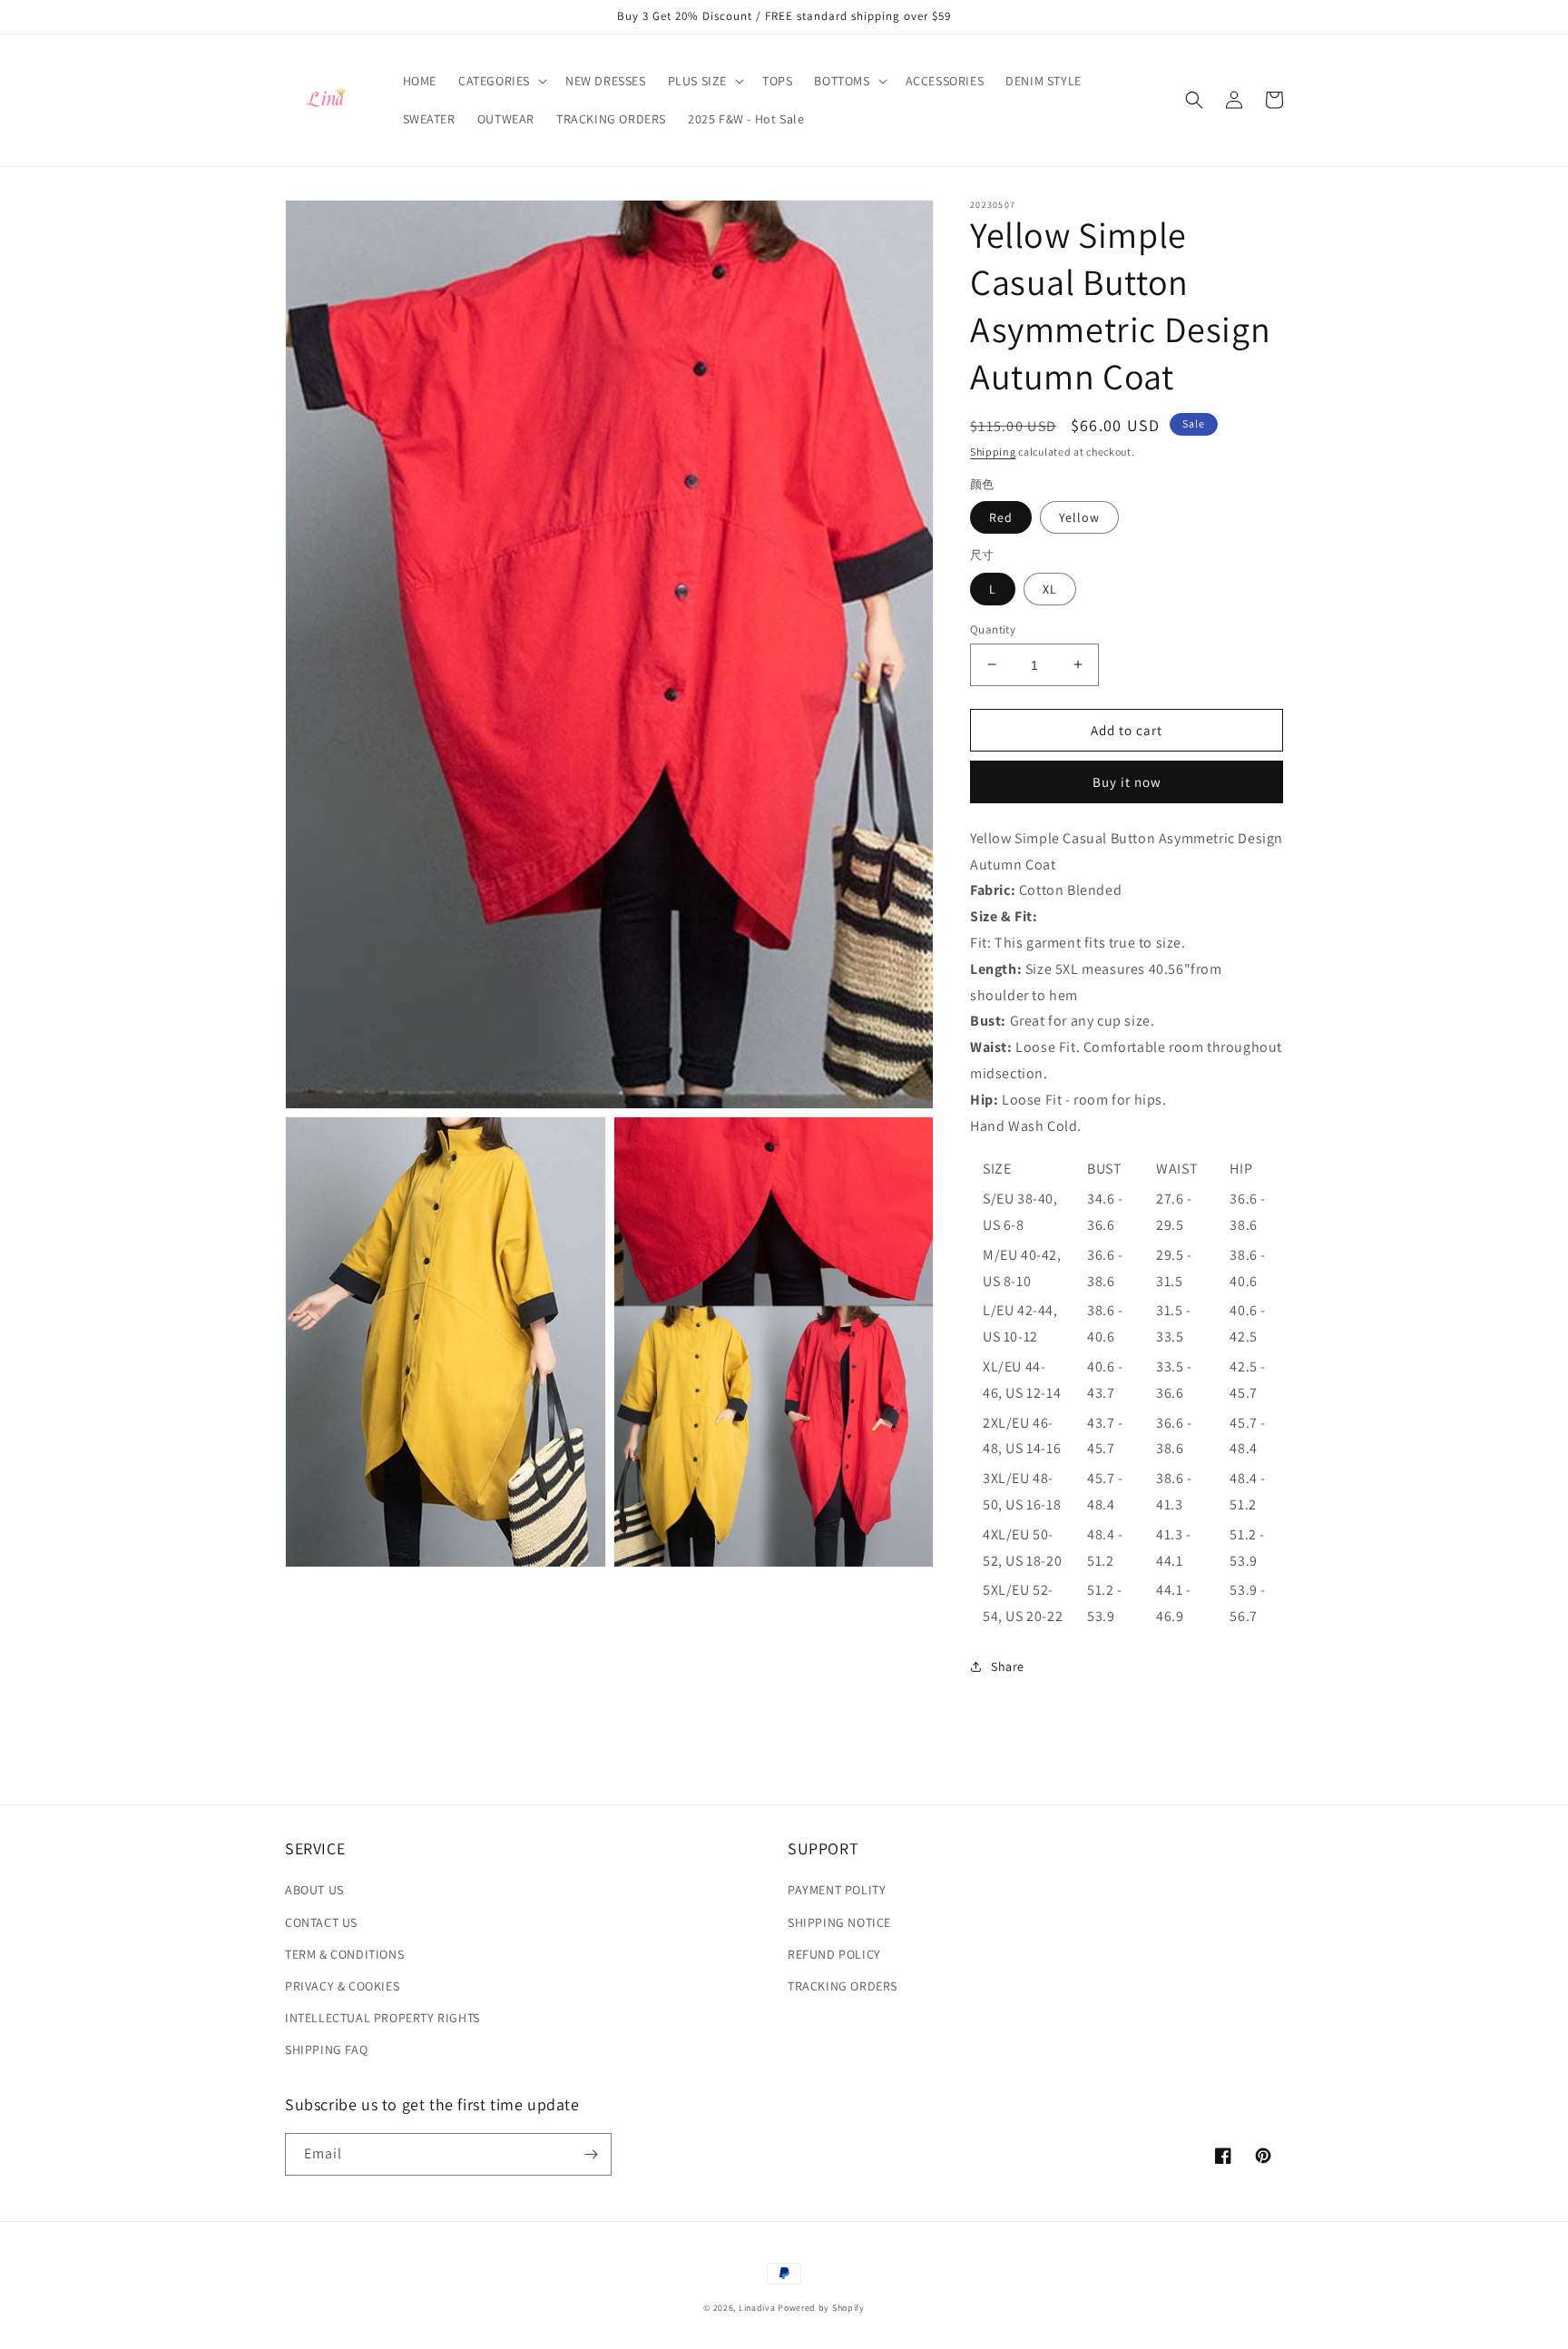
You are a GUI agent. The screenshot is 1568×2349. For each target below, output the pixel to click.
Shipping (993, 452)
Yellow (1079, 517)
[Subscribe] (591, 2154)
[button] (501, 81)
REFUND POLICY (834, 1954)
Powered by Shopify (821, 2308)
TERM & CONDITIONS (344, 1954)
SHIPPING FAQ (326, 2049)
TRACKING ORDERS (843, 1986)
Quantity (993, 629)
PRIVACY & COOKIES (342, 1986)
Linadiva (757, 2308)
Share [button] (1008, 1666)
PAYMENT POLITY (837, 1890)
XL (1050, 588)
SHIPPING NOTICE (839, 1922)
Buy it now (1127, 782)
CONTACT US (321, 1922)
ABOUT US (314, 1890)
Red (1001, 517)
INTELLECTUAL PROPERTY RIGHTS (382, 2018)
